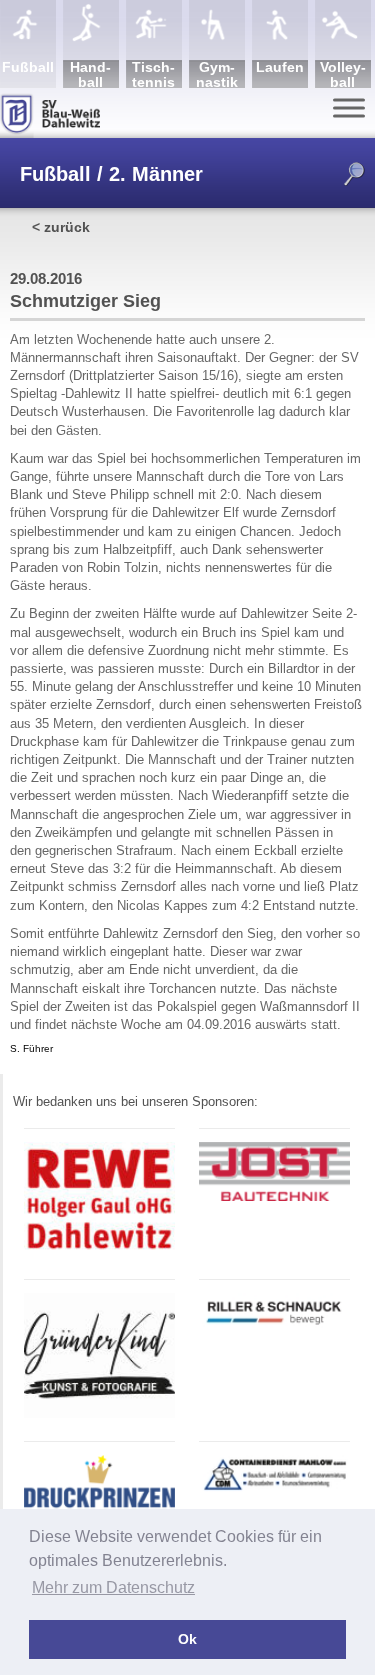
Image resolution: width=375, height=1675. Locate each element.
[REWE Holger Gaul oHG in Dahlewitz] (99, 1252)
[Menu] (349, 107)
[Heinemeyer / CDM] (274, 1490)
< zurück (61, 227)
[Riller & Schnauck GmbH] (274, 1327)
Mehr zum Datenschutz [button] (113, 1587)
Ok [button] (187, 1639)
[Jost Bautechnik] (274, 1197)
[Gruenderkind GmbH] (99, 1414)
